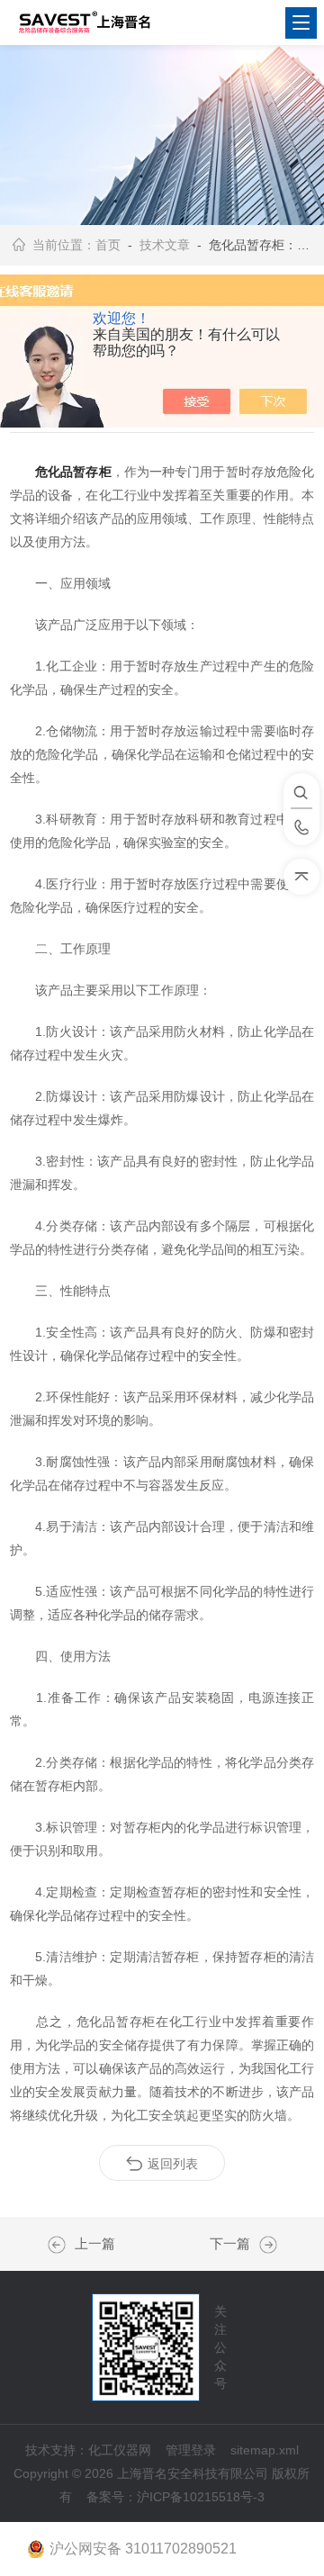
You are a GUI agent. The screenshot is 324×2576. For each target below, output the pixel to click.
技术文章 (165, 245)
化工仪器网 (120, 2450)
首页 (108, 245)
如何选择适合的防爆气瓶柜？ (61, 2245)
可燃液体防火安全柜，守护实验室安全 (264, 2245)
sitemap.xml (265, 2450)
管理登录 (191, 2450)
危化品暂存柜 (73, 472)
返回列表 (173, 2164)
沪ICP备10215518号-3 (201, 2497)
